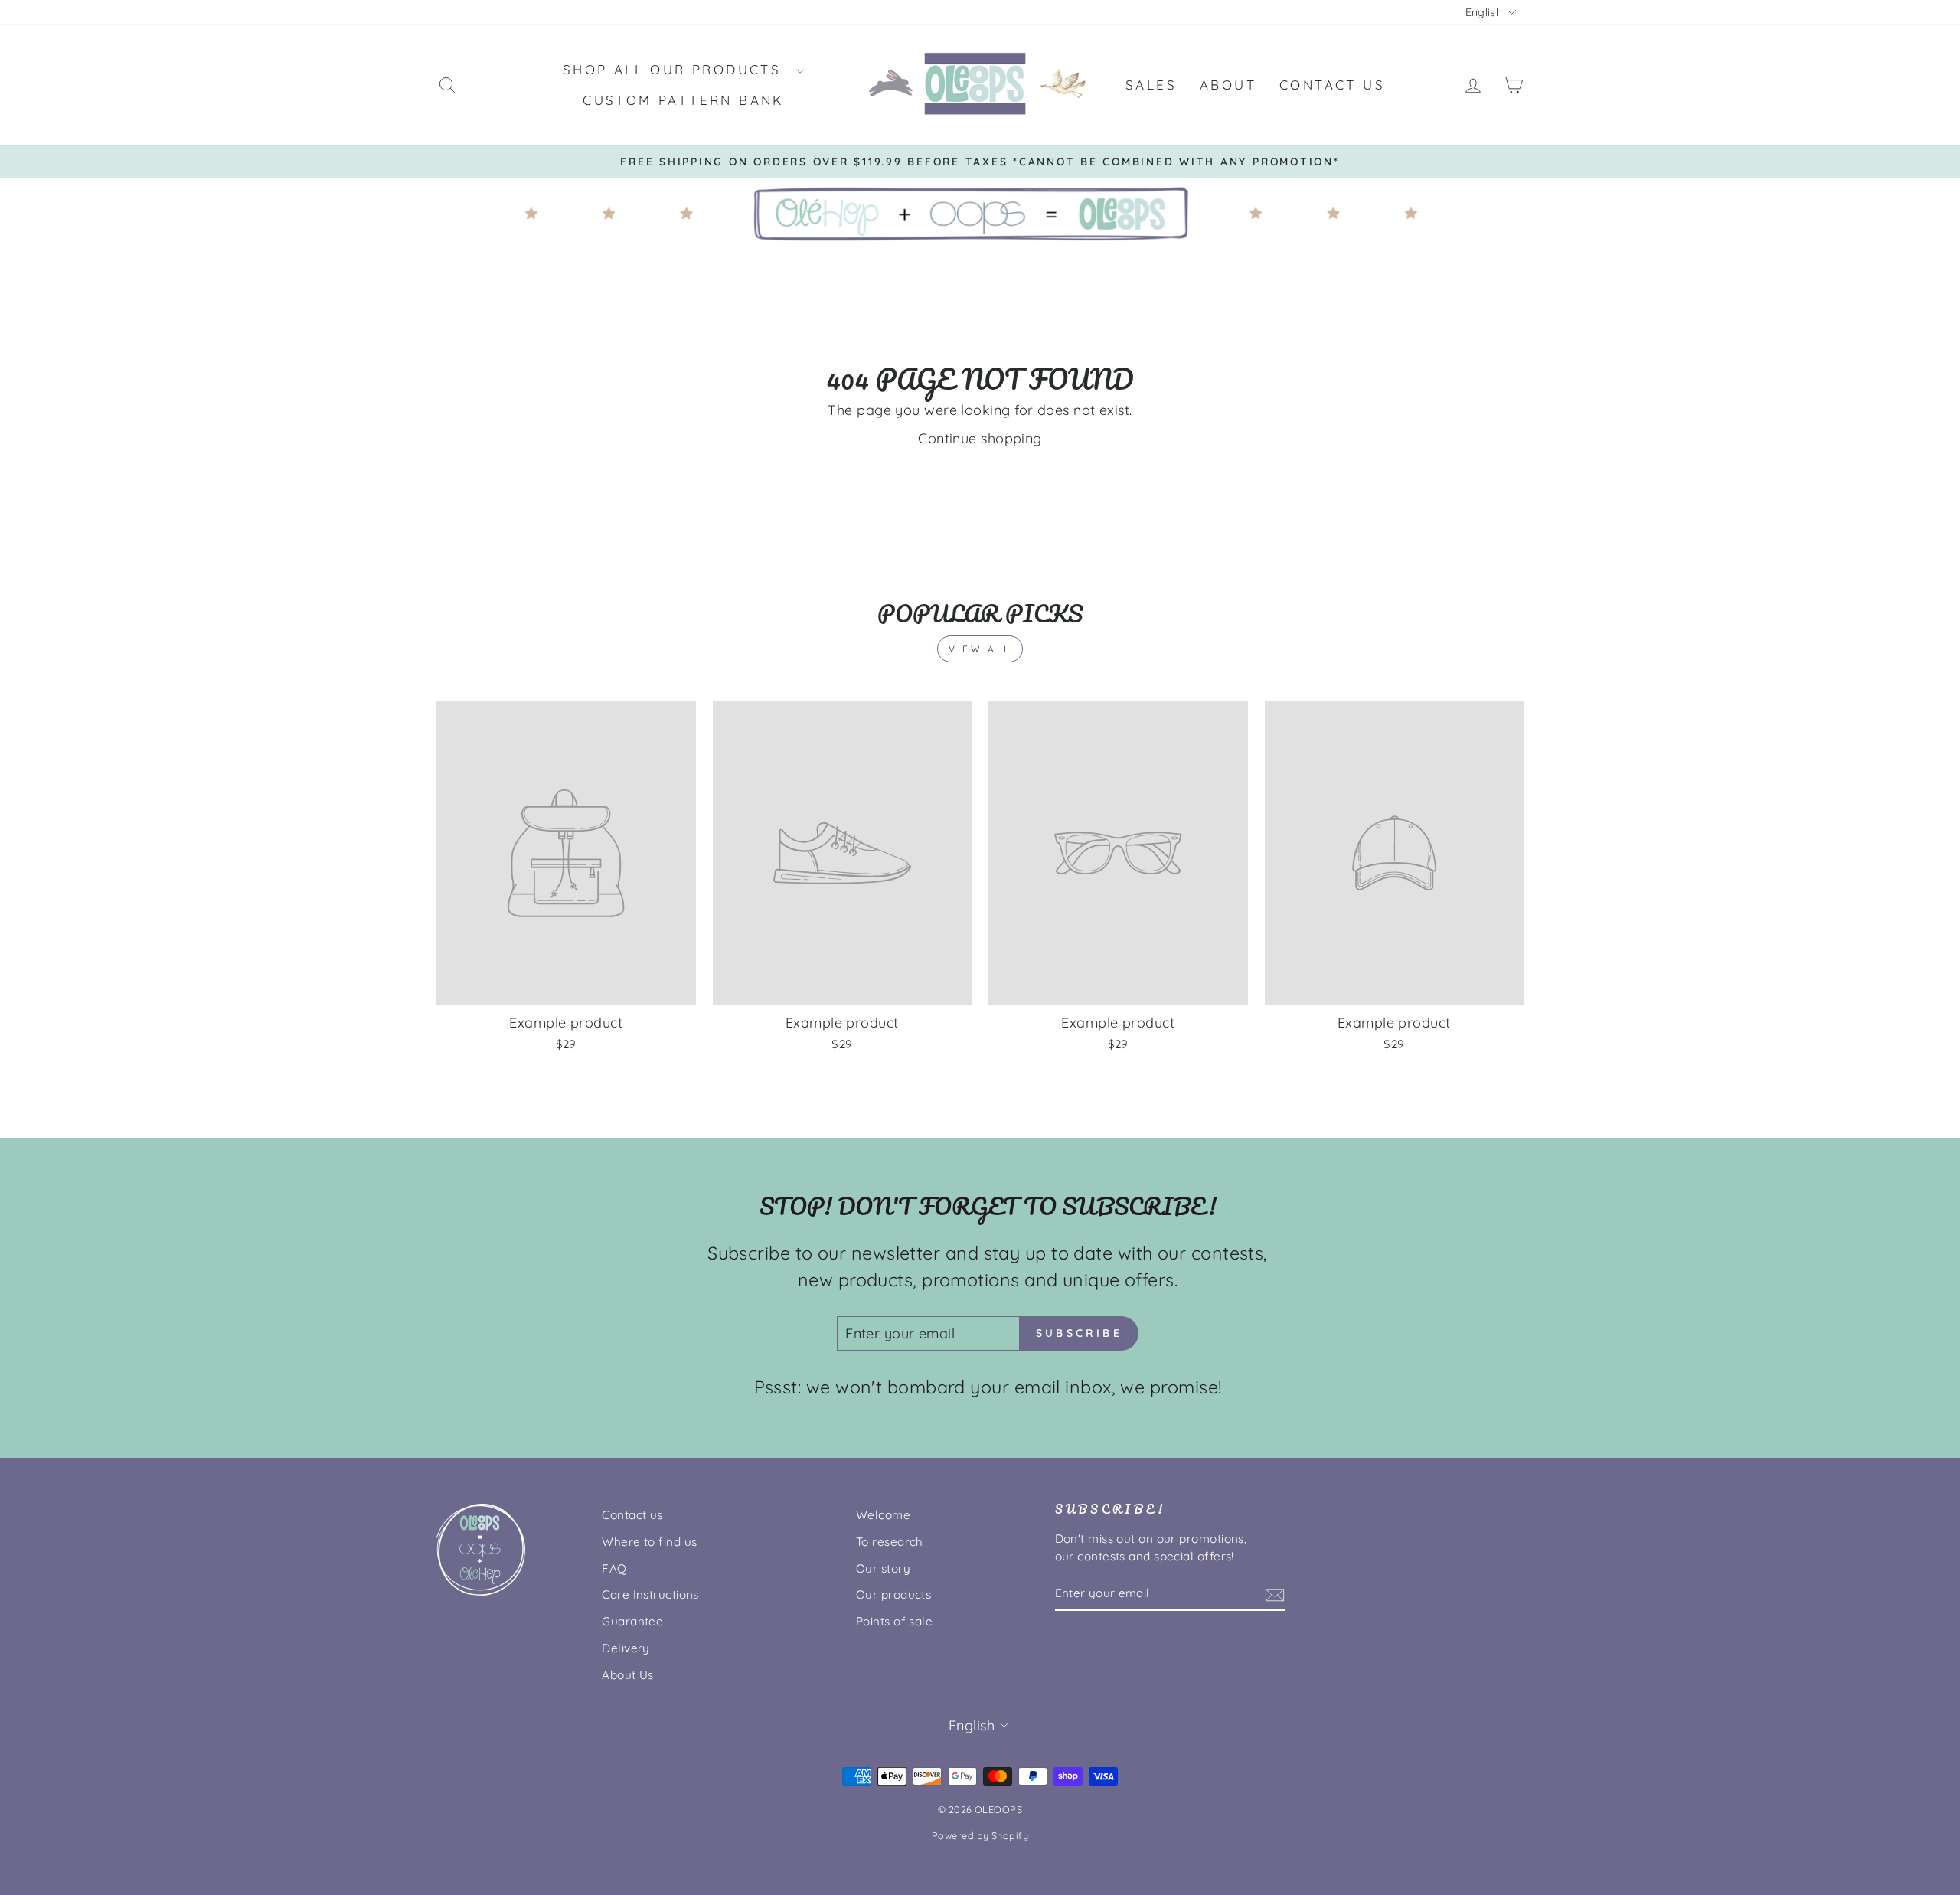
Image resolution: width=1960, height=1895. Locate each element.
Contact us (632, 1515)
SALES (1151, 85)
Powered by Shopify (980, 1835)
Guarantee (632, 1621)
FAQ (614, 1568)
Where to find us (649, 1542)
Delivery (626, 1648)
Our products (893, 1594)
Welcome (883, 1515)
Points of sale (894, 1621)
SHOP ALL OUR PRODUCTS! (678, 69)
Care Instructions (650, 1594)
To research (890, 1542)
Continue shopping (980, 438)
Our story (883, 1568)
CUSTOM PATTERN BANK (683, 100)
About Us (628, 1675)
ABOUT (1228, 85)
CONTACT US (1332, 85)
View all (980, 649)
